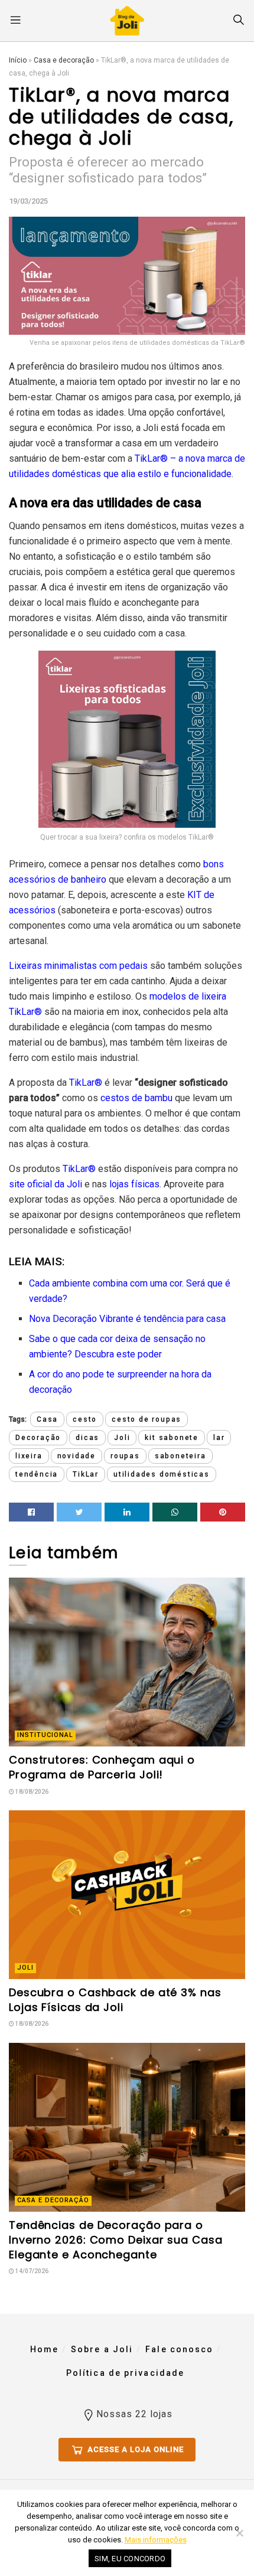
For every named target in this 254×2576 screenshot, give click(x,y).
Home (44, 2349)
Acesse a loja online (134, 2449)
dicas (87, 1438)
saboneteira (180, 1456)
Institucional (45, 1735)
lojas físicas (134, 1184)
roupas (125, 1456)
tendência (37, 1474)
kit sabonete (172, 1438)
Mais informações (156, 2540)
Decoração (38, 1438)
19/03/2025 (28, 201)
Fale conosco (179, 2349)
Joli (122, 1438)
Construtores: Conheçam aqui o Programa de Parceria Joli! (102, 1767)
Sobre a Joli (102, 2349)
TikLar (86, 1474)
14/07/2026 (31, 2271)
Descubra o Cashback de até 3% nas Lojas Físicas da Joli (115, 2000)
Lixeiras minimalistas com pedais (78, 966)
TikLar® (151, 458)
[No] (239, 2533)
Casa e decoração (64, 60)
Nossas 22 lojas (134, 2414)
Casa (47, 1419)
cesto (85, 1419)
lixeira (29, 1456)
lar (219, 1438)
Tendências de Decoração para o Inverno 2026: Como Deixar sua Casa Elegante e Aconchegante (116, 2240)
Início (18, 60)
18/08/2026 (31, 1792)
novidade (76, 1456)
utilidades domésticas (162, 1474)
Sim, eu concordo (130, 2559)
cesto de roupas (146, 1419)
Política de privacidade (125, 2373)
